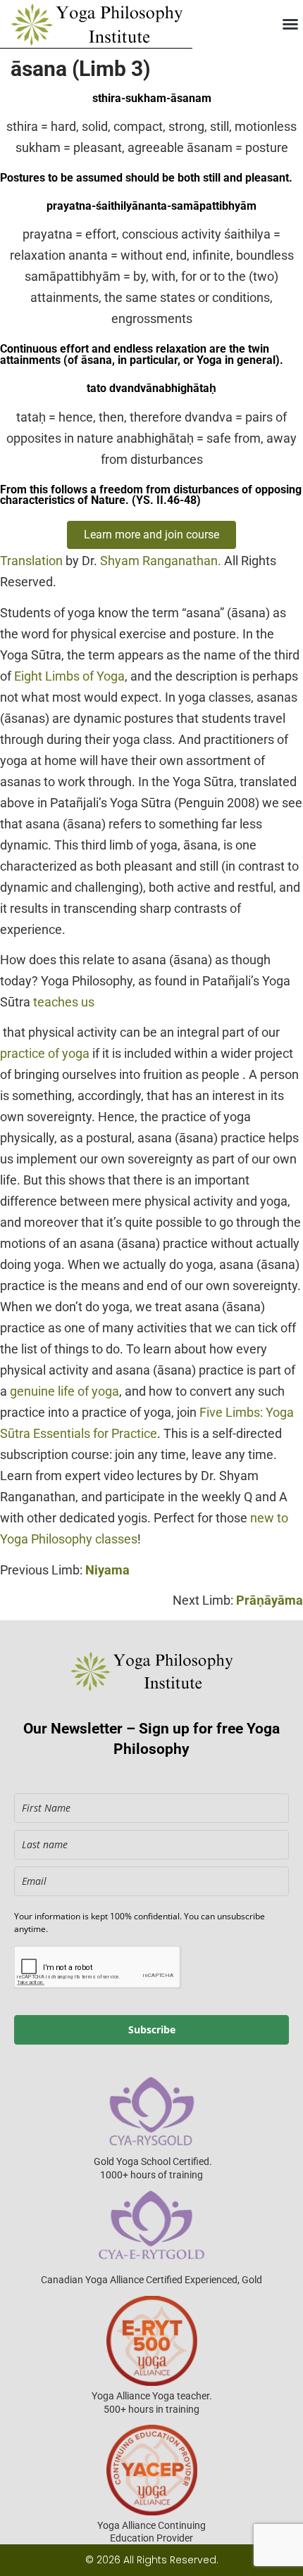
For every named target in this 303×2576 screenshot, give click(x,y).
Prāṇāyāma (270, 1600)
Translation (31, 561)
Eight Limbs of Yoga (69, 676)
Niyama (107, 1570)
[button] (290, 24)
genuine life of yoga (64, 1391)
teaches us (64, 1002)
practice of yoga (45, 1053)
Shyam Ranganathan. (161, 561)
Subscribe (152, 2029)
